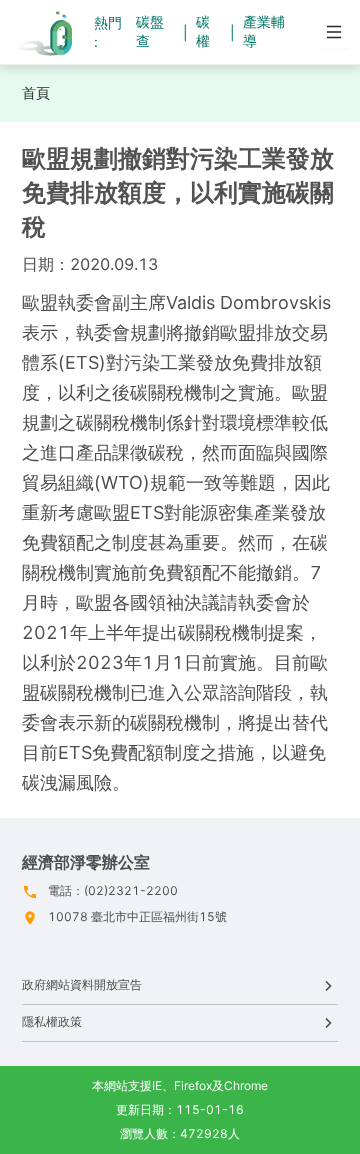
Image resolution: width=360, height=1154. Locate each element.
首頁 (36, 92)
